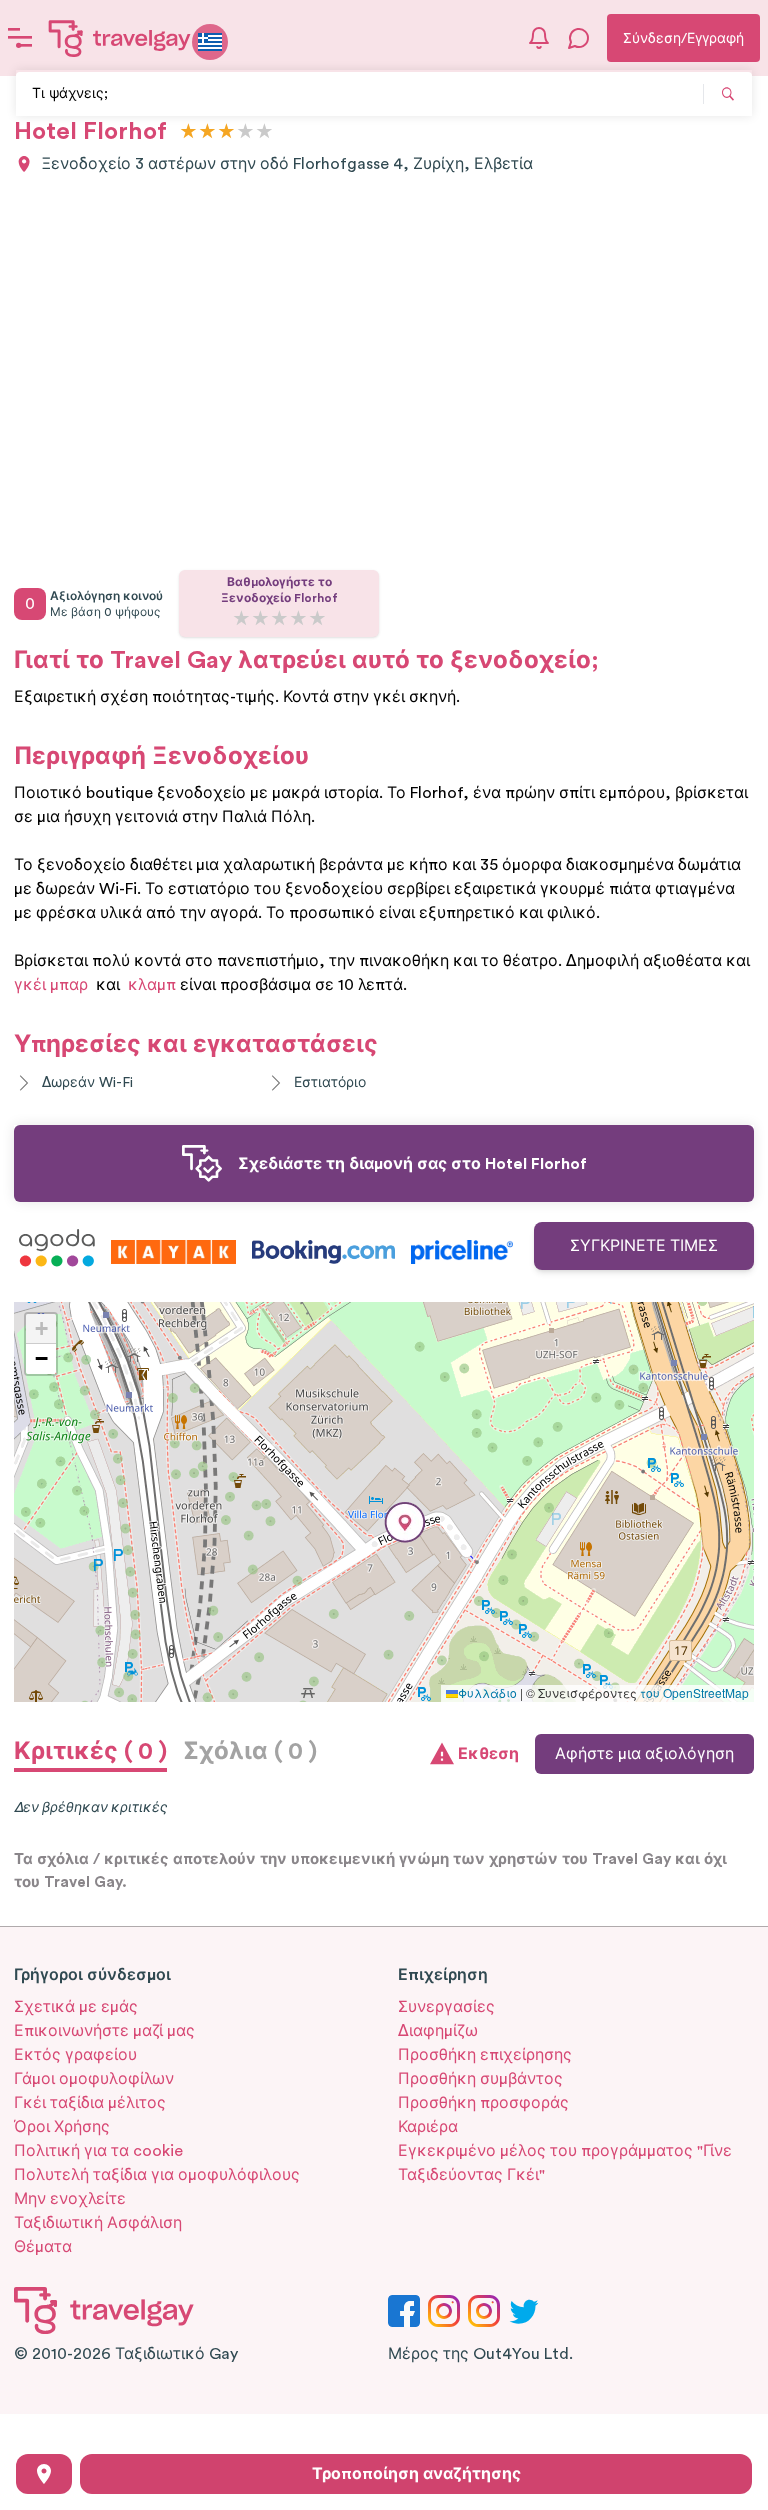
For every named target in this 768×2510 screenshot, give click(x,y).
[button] (405, 1522)
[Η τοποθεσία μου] (44, 2474)
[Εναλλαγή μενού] (20, 38)
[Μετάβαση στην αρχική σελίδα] (120, 38)
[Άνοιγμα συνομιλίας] (579, 38)
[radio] (188, 132)
